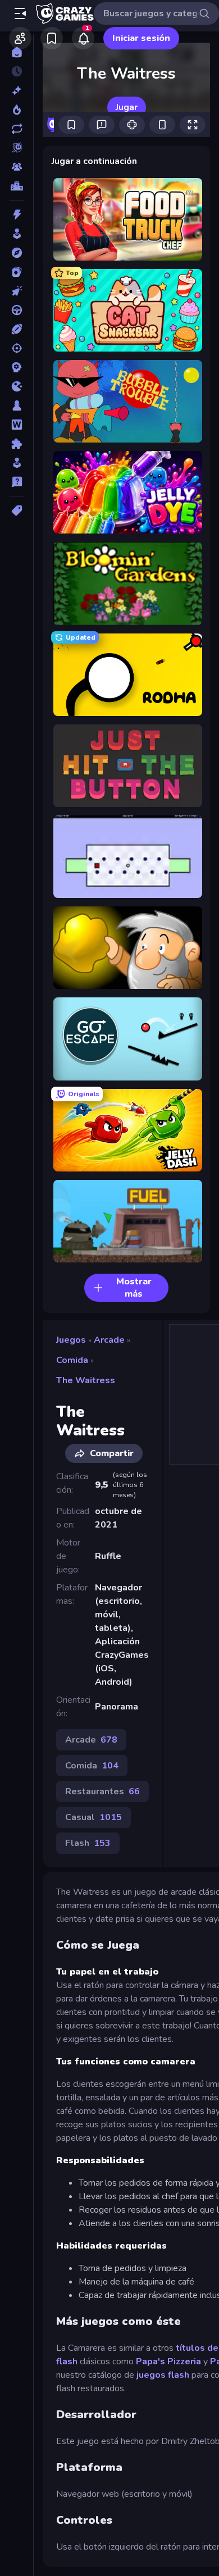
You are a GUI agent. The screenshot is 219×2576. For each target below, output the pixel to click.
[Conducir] (17, 310)
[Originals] (17, 148)
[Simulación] (17, 463)
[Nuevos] (17, 90)
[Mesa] (17, 405)
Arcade (109, 1340)
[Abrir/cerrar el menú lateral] (20, 13)
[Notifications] (83, 38)
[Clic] (17, 291)
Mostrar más (134, 1288)
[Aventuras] (17, 253)
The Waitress (86, 1380)
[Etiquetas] (17, 510)
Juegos (71, 1340)
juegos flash (163, 2375)
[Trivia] (17, 482)
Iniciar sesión (141, 38)
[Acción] (17, 215)
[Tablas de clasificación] (17, 186)
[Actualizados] (17, 129)
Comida (72, 1360)
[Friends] (20, 38)
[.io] (17, 386)
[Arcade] (17, 234)
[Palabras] (17, 425)
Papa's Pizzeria (168, 2361)
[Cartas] (17, 272)
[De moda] (17, 110)
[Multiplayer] (17, 167)
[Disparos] (17, 348)
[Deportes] (17, 329)
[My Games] (52, 38)
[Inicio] (17, 52)
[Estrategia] (17, 367)
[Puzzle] (17, 444)
